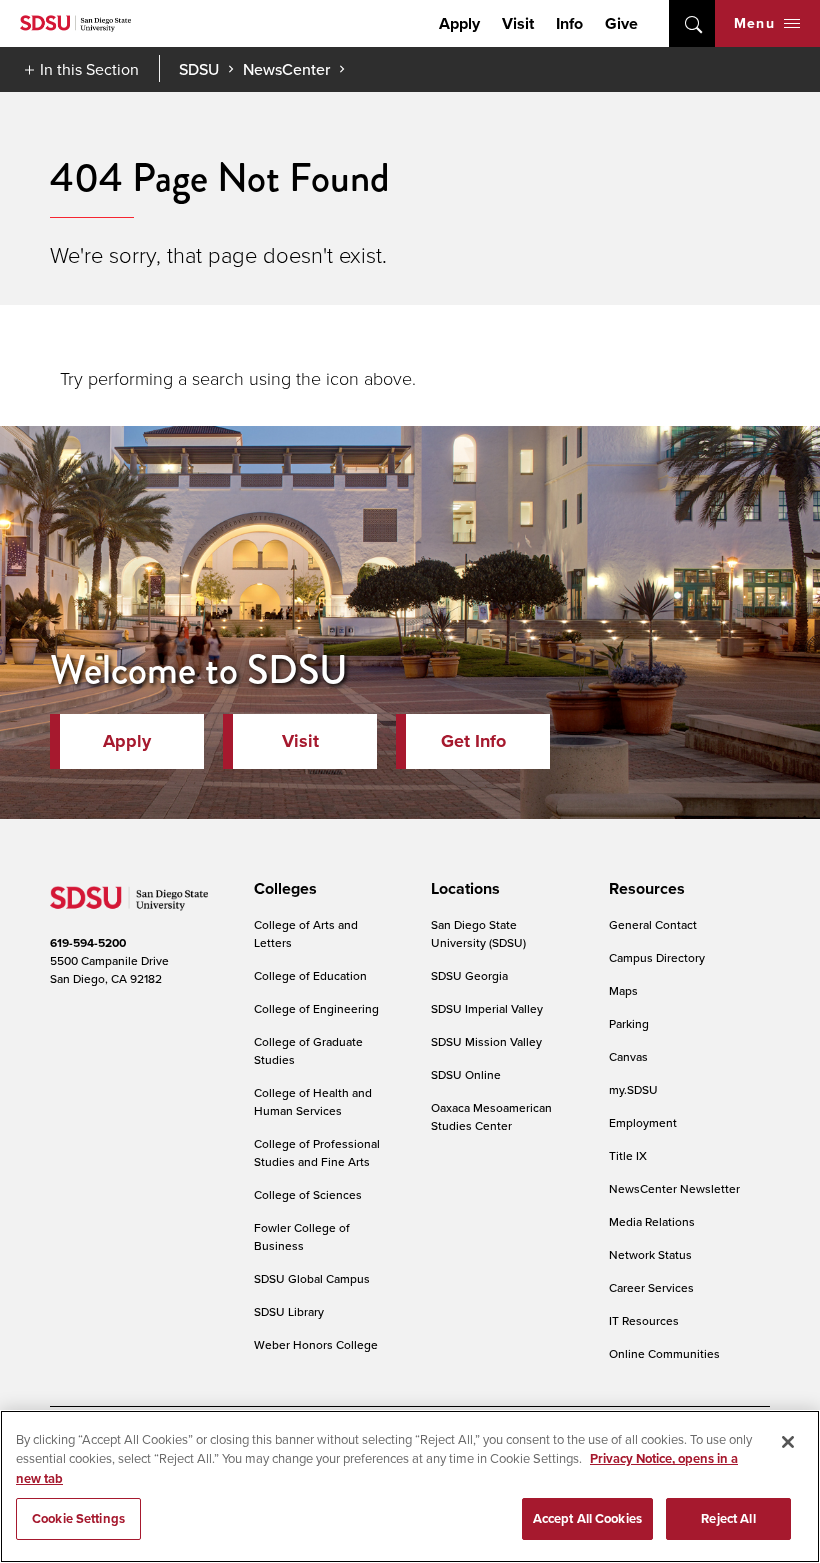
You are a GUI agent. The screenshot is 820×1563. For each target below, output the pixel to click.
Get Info (473, 741)
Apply (459, 23)
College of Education (310, 975)
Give (621, 23)
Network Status (650, 1254)
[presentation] (282, 889)
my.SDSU (633, 1089)
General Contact (653, 924)
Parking (629, 1023)
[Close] (788, 1442)
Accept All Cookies (587, 1518)
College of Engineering (316, 1008)
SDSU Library (289, 1311)
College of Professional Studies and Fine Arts (317, 1152)
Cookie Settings (78, 1518)
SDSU (199, 69)
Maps (623, 990)
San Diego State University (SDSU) (478, 933)
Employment (643, 1122)
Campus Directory (657, 957)
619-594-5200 (88, 942)
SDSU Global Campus (312, 1278)
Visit (518, 23)
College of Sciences (308, 1194)
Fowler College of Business (302, 1236)
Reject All (728, 1518)
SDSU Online (466, 1074)
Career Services (651, 1287)
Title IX (628, 1155)
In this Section (89, 69)
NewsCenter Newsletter (674, 1188)
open (692, 23)
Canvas (628, 1056)
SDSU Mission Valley (486, 1041)
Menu (754, 23)
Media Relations (652, 1221)
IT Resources (644, 1320)
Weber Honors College (316, 1344)
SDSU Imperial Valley (487, 1008)
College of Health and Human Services (313, 1101)
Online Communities (664, 1353)
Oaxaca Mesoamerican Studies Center (491, 1116)
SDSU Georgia (469, 975)
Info (569, 23)
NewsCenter (286, 69)
